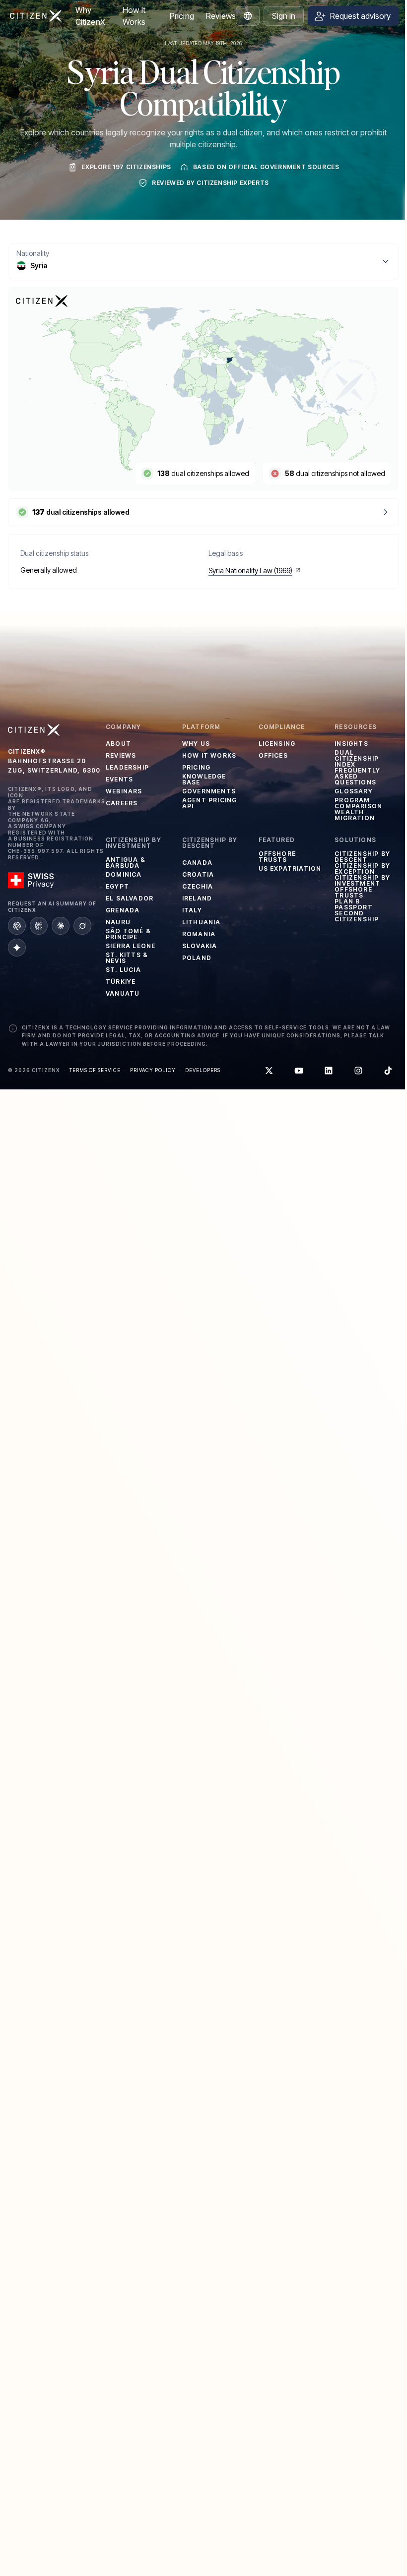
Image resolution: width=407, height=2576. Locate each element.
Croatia (198, 874)
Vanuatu (123, 993)
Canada (197, 863)
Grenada (123, 910)
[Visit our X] (269, 1071)
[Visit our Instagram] (358, 1071)
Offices (273, 755)
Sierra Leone (131, 946)
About (118, 744)
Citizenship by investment (362, 881)
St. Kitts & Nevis (127, 958)
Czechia (198, 886)
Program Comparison (358, 803)
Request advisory (360, 16)
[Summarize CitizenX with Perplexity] (39, 926)
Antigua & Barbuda (126, 863)
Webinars (124, 791)
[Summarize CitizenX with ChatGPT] (17, 926)
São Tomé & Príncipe (128, 934)
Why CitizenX (90, 16)
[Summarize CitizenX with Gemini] (17, 948)
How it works (209, 755)
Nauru (118, 922)
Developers (203, 1070)
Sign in (284, 16)
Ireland (197, 898)
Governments (209, 791)
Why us (196, 744)
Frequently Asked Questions (357, 777)
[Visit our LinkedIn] (329, 1071)
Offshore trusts (277, 857)
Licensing (277, 744)
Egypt (117, 886)
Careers (122, 803)
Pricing (182, 16)
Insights (351, 744)
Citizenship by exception (362, 869)
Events (119, 779)
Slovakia (200, 946)
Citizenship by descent (362, 857)
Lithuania (202, 922)
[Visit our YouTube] (299, 1071)
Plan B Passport (354, 904)
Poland (197, 958)
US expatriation (290, 869)
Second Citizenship (357, 916)
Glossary (354, 791)
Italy (192, 910)
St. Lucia (123, 970)
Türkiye (121, 982)
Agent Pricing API (210, 803)
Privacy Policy (153, 1070)
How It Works (134, 16)
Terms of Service (95, 1070)
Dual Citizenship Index (357, 759)
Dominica (124, 874)
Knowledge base (204, 779)
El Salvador (130, 898)
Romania (199, 934)
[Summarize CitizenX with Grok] (82, 926)
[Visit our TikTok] (388, 1071)
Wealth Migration (355, 815)
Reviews (221, 16)
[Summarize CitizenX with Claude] (61, 926)
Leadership (127, 767)
